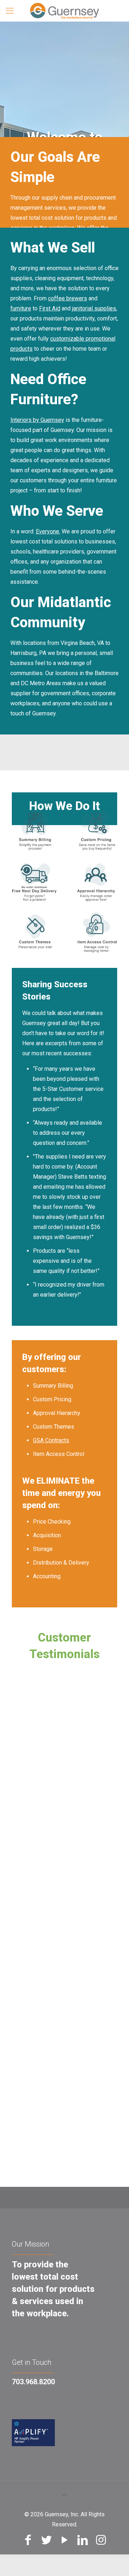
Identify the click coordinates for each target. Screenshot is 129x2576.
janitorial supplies (94, 308)
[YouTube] (65, 2540)
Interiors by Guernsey (37, 420)
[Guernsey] (64, 11)
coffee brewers (68, 298)
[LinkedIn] (83, 2540)
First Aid (50, 308)
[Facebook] (28, 2540)
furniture (21, 308)
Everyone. (48, 531)
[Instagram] (101, 2540)
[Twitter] (46, 2540)
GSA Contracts (51, 1440)
